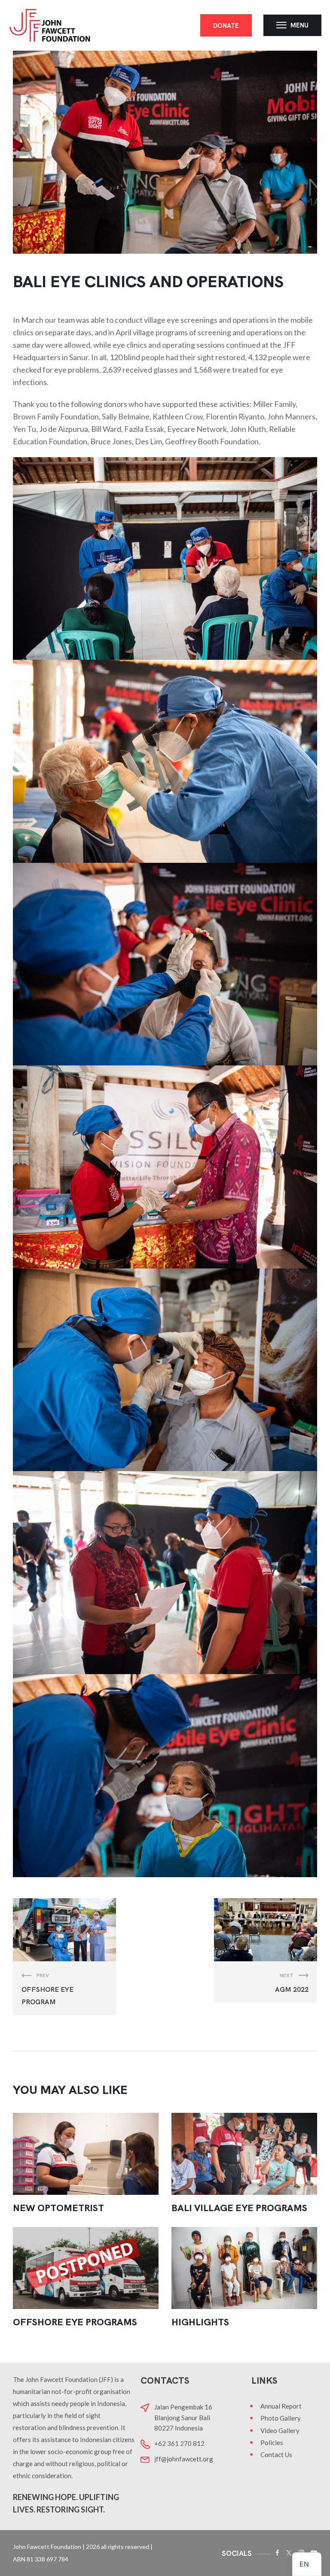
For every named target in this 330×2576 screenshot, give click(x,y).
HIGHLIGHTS (200, 2322)
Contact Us (276, 2455)
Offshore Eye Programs (75, 2322)
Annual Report (281, 2406)
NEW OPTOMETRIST (58, 2208)
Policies (272, 2442)
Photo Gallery (281, 2418)
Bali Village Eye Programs (239, 2208)
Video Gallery (280, 2430)
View (86, 2154)
